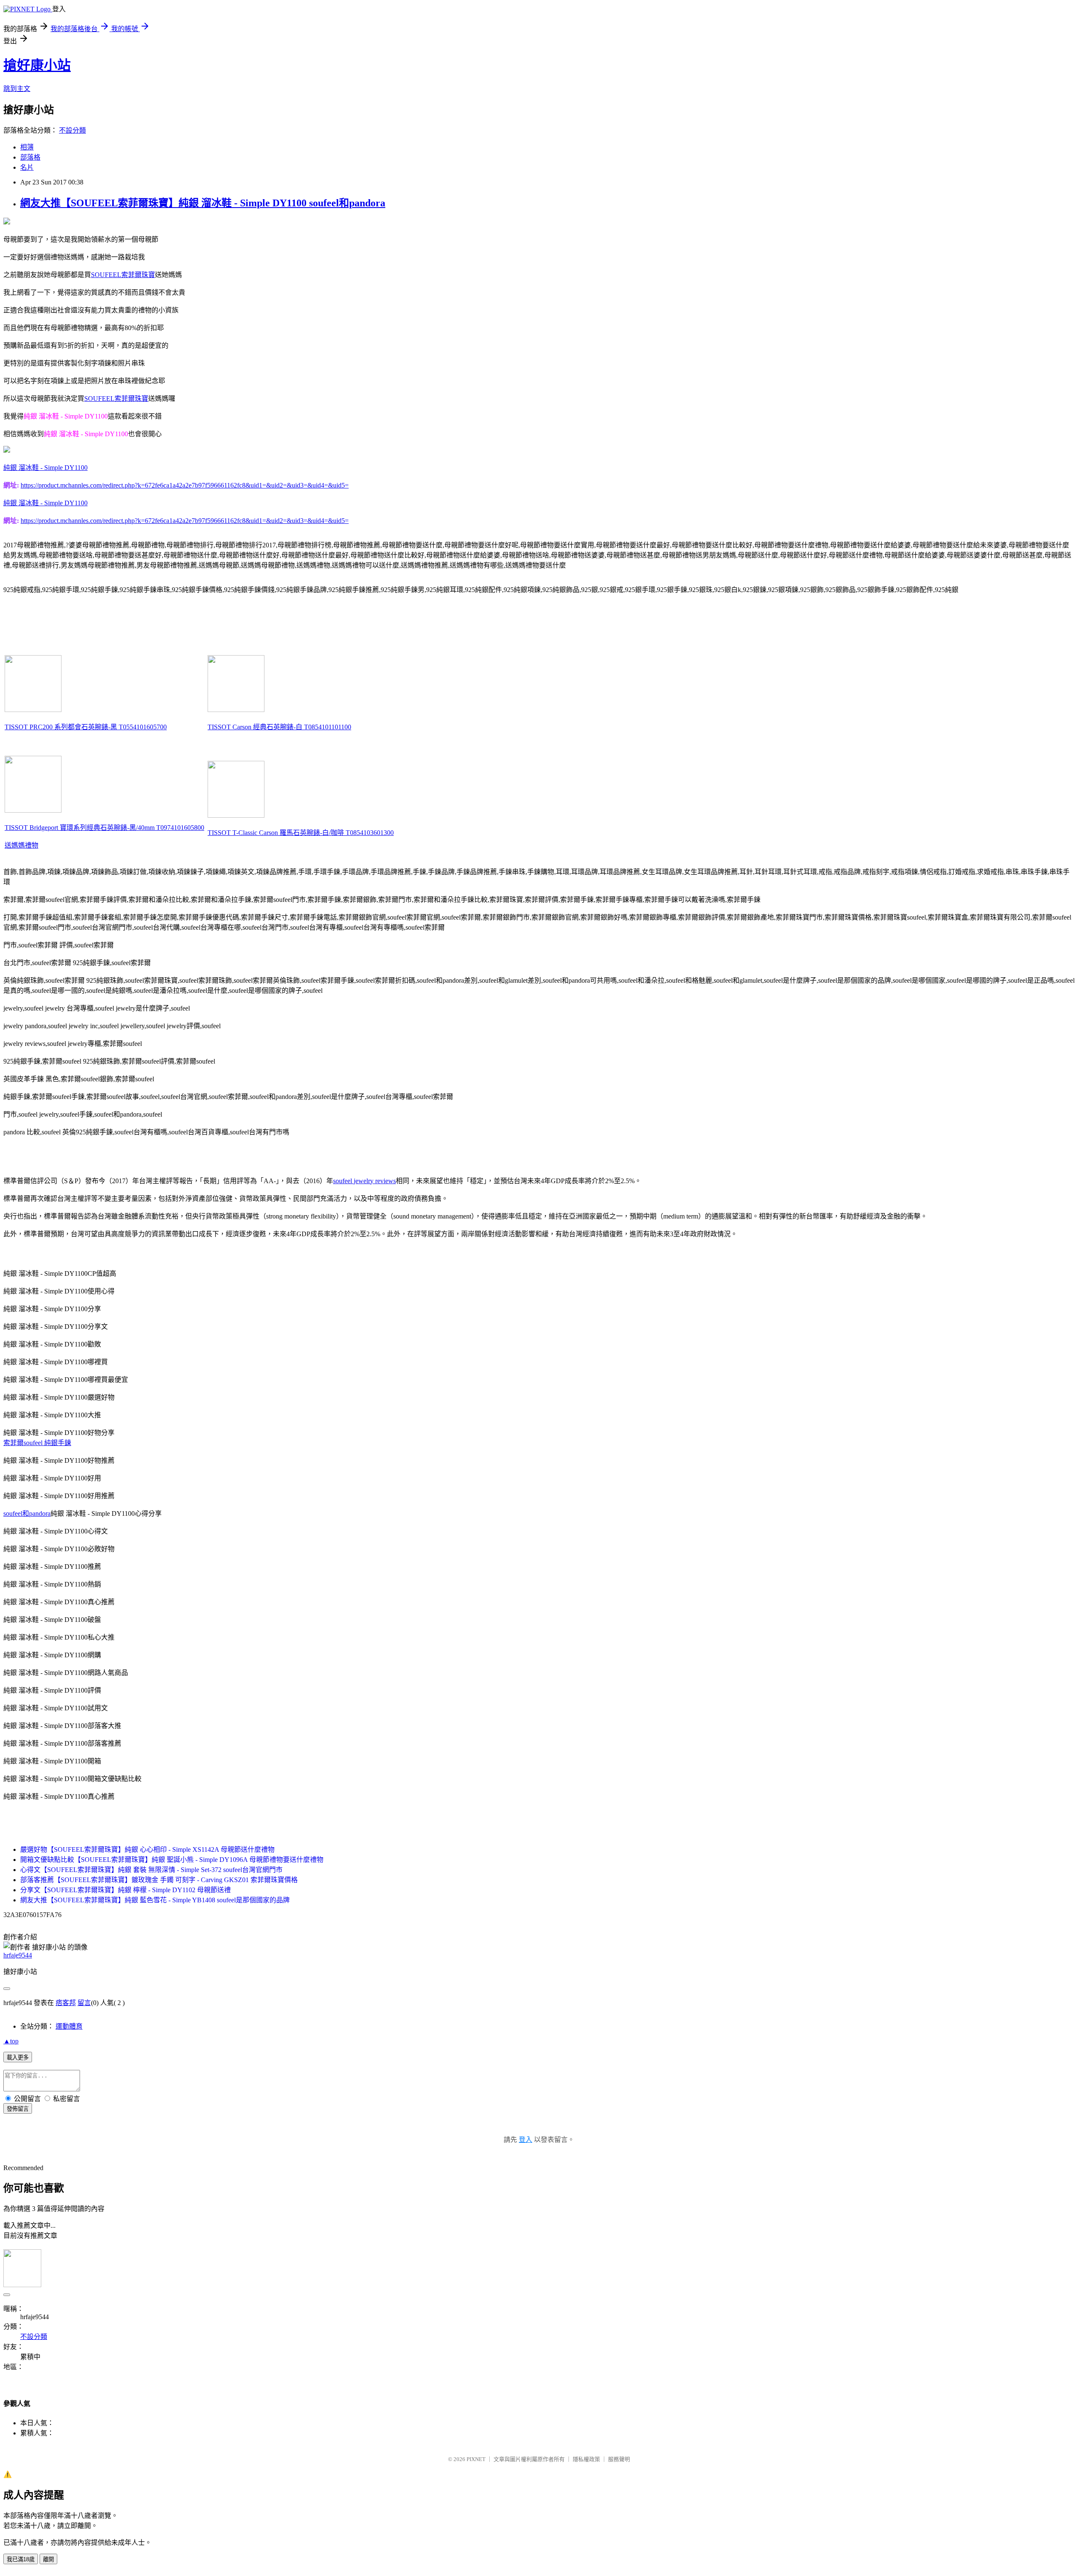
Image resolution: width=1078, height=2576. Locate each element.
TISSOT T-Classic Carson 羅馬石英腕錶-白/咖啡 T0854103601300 (301, 833)
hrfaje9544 (18, 1955)
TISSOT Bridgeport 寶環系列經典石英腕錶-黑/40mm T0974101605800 (104, 828)
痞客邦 (66, 2003)
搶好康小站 (37, 65)
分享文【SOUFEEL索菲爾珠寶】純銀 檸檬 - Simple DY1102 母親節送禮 (125, 1890)
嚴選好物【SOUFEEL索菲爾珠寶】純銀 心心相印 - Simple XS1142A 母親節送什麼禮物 (147, 1849)
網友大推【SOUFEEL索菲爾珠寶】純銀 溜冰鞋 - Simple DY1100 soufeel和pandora (203, 203)
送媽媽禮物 (21, 845)
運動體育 (69, 2026)
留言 (84, 2003)
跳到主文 (17, 89)
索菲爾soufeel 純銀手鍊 (37, 1443)
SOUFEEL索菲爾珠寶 (123, 275)
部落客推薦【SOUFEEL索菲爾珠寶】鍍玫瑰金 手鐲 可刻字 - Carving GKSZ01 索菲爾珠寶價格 (159, 1880)
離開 (48, 2559)
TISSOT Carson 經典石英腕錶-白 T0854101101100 (279, 727)
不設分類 (72, 130)
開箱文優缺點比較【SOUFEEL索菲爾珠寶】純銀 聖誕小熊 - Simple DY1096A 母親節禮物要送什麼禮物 (172, 1860)
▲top (11, 2041)
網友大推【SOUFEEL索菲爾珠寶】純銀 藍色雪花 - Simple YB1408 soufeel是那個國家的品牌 (155, 1900)
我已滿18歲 (21, 2559)
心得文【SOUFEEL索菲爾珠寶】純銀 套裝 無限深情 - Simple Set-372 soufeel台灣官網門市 (151, 1870)
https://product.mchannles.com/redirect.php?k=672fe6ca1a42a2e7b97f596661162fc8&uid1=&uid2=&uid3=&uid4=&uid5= (185, 485)
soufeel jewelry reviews (364, 1181)
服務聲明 (619, 2459)
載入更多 (18, 2057)
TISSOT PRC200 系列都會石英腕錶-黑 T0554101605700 (86, 727)
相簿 (27, 147)
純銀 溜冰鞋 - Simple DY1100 (45, 468)
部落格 (30, 157)
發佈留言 (18, 2109)
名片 (27, 167)
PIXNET (476, 2459)
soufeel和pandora (27, 1513)
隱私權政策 (586, 2459)
